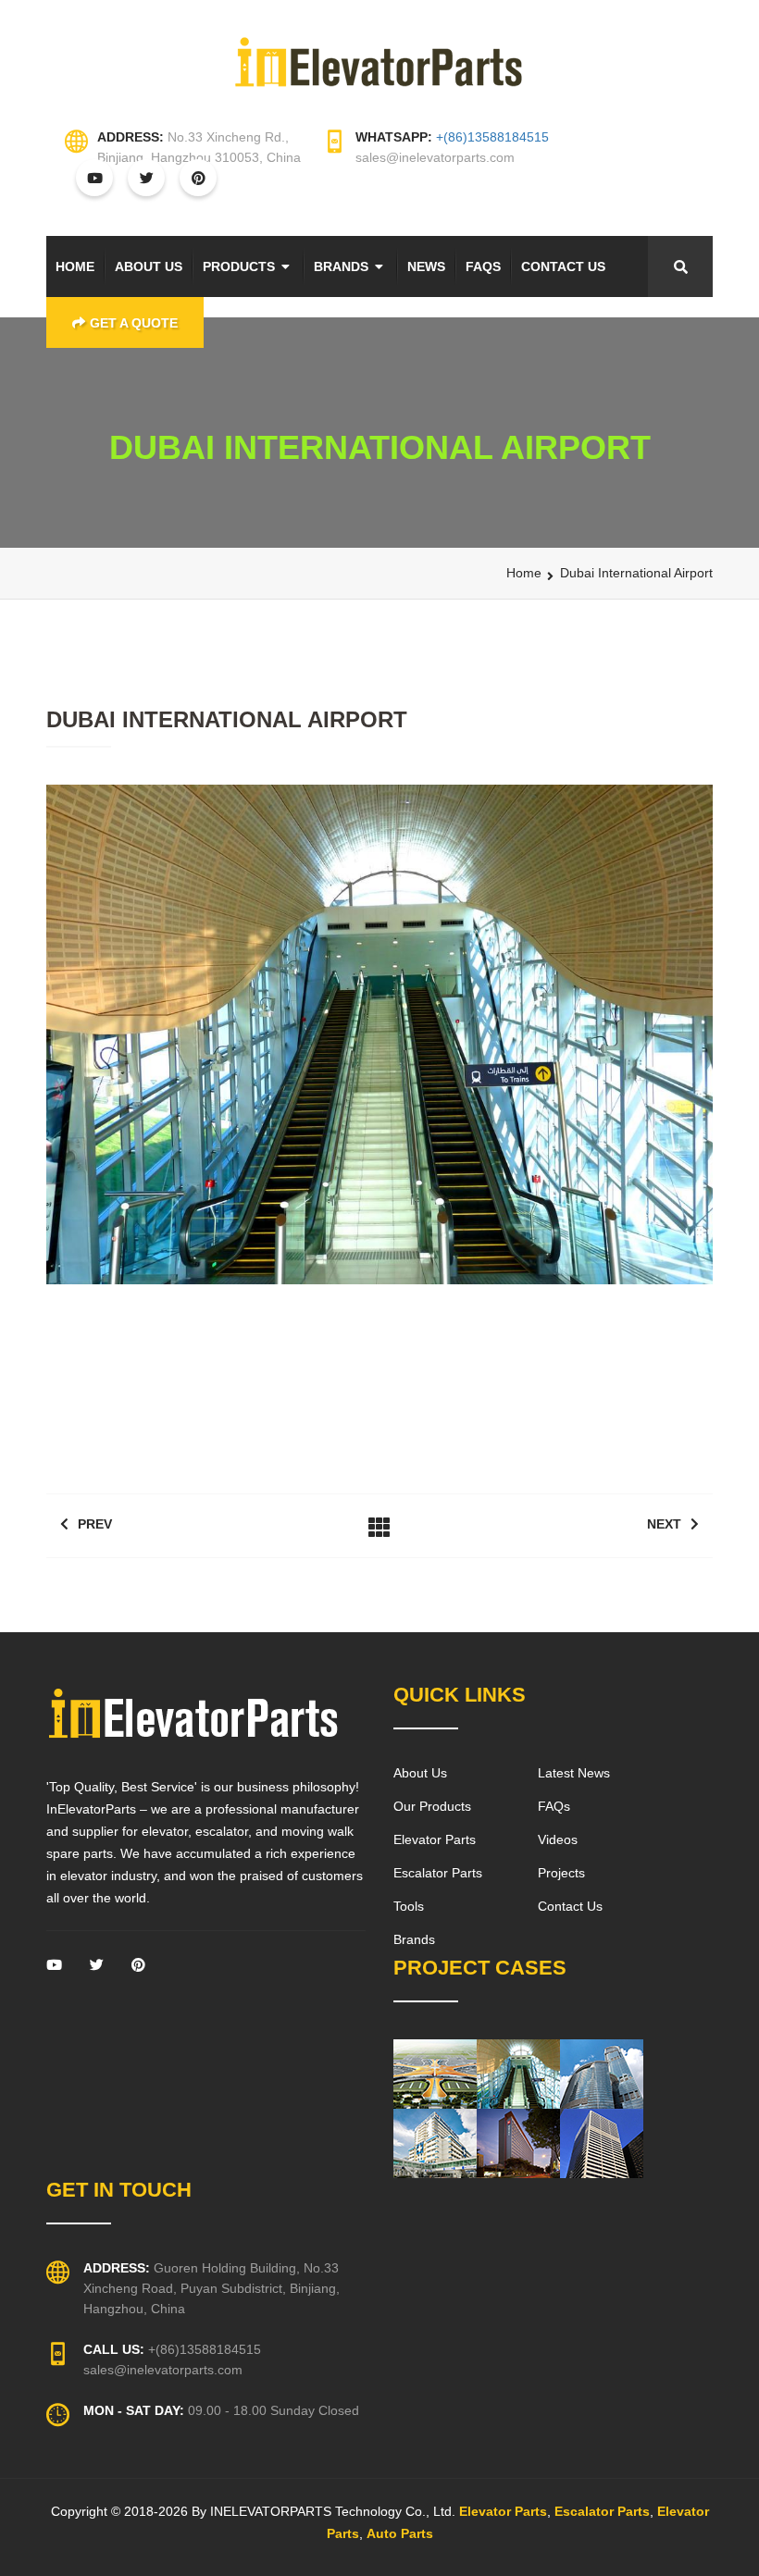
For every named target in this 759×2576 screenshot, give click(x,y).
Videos (558, 1839)
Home (75, 266)
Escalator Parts (438, 1873)
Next (664, 1524)
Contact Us (563, 266)
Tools (409, 1906)
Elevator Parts (435, 1839)
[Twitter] (97, 1970)
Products (239, 266)
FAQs (483, 266)
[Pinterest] (138, 1970)
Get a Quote (134, 323)
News (426, 266)
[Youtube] (54, 1970)
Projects (561, 1873)
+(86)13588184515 (492, 137)
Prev (95, 1524)
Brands (341, 266)
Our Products (432, 1806)
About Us (149, 266)
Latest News (574, 1773)
